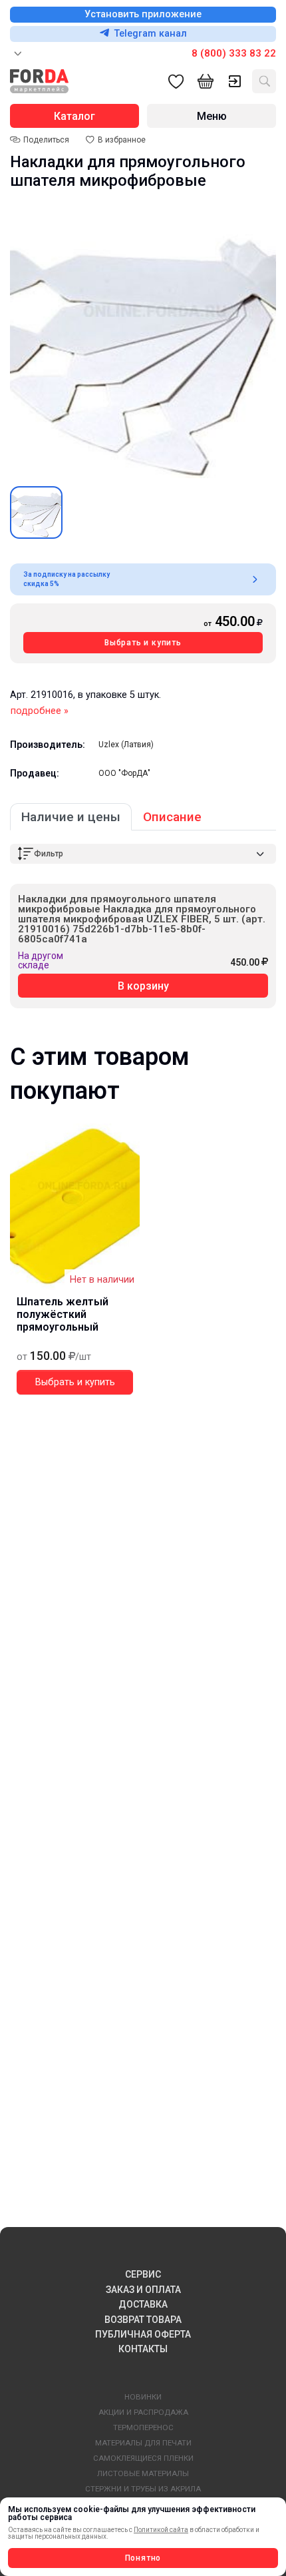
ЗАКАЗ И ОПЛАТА (143, 2290)
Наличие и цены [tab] (71, 817)
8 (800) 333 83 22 (234, 53)
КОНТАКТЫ (143, 2349)
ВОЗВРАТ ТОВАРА (143, 2320)
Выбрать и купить (143, 643)
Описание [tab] (172, 817)
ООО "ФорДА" (124, 773)
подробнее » (40, 711)
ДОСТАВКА (143, 2304)
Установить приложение (143, 14)
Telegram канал (151, 34)
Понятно (143, 2558)
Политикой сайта (161, 2530)
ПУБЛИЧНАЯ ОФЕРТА (143, 2334)
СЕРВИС (143, 2274)
